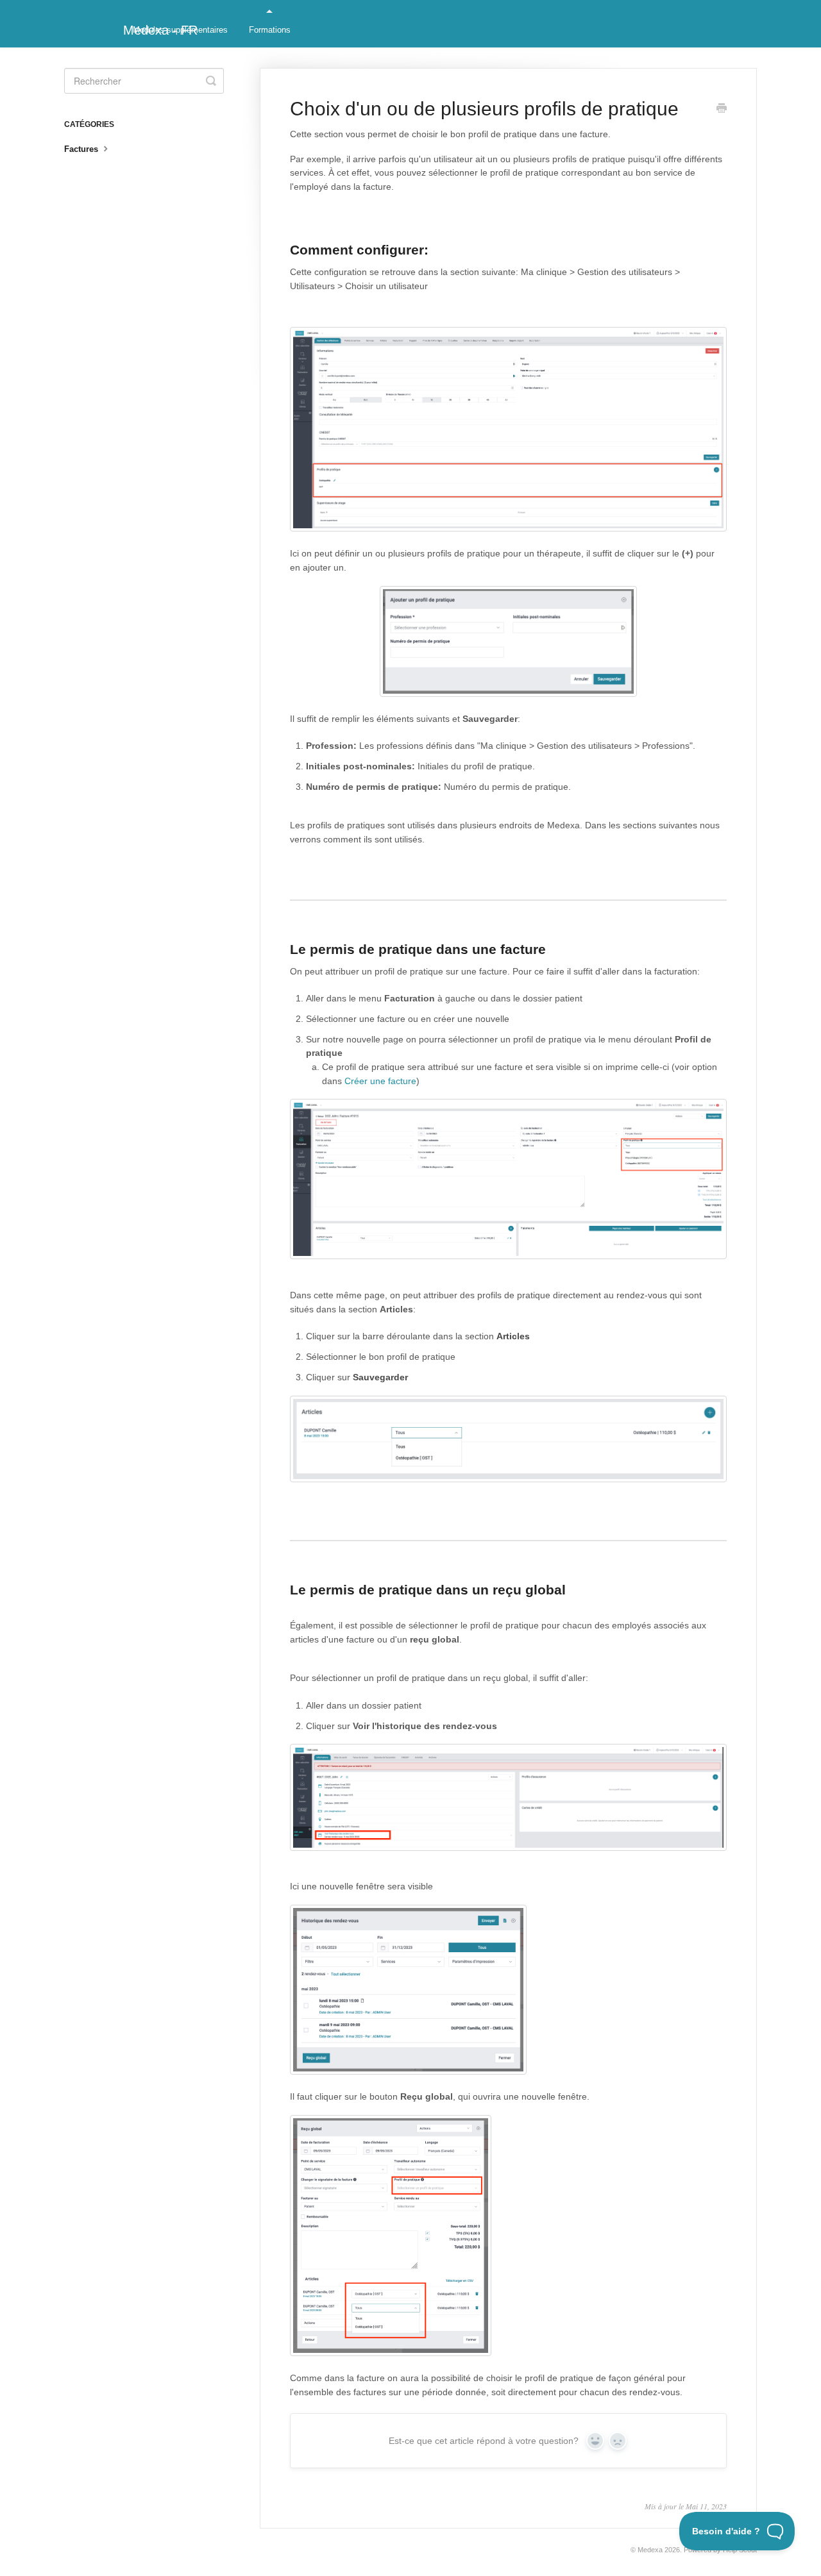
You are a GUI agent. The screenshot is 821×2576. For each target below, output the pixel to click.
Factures (82, 149)
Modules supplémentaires (180, 30)
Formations (270, 30)
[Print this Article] (722, 110)
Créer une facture (380, 1081)
